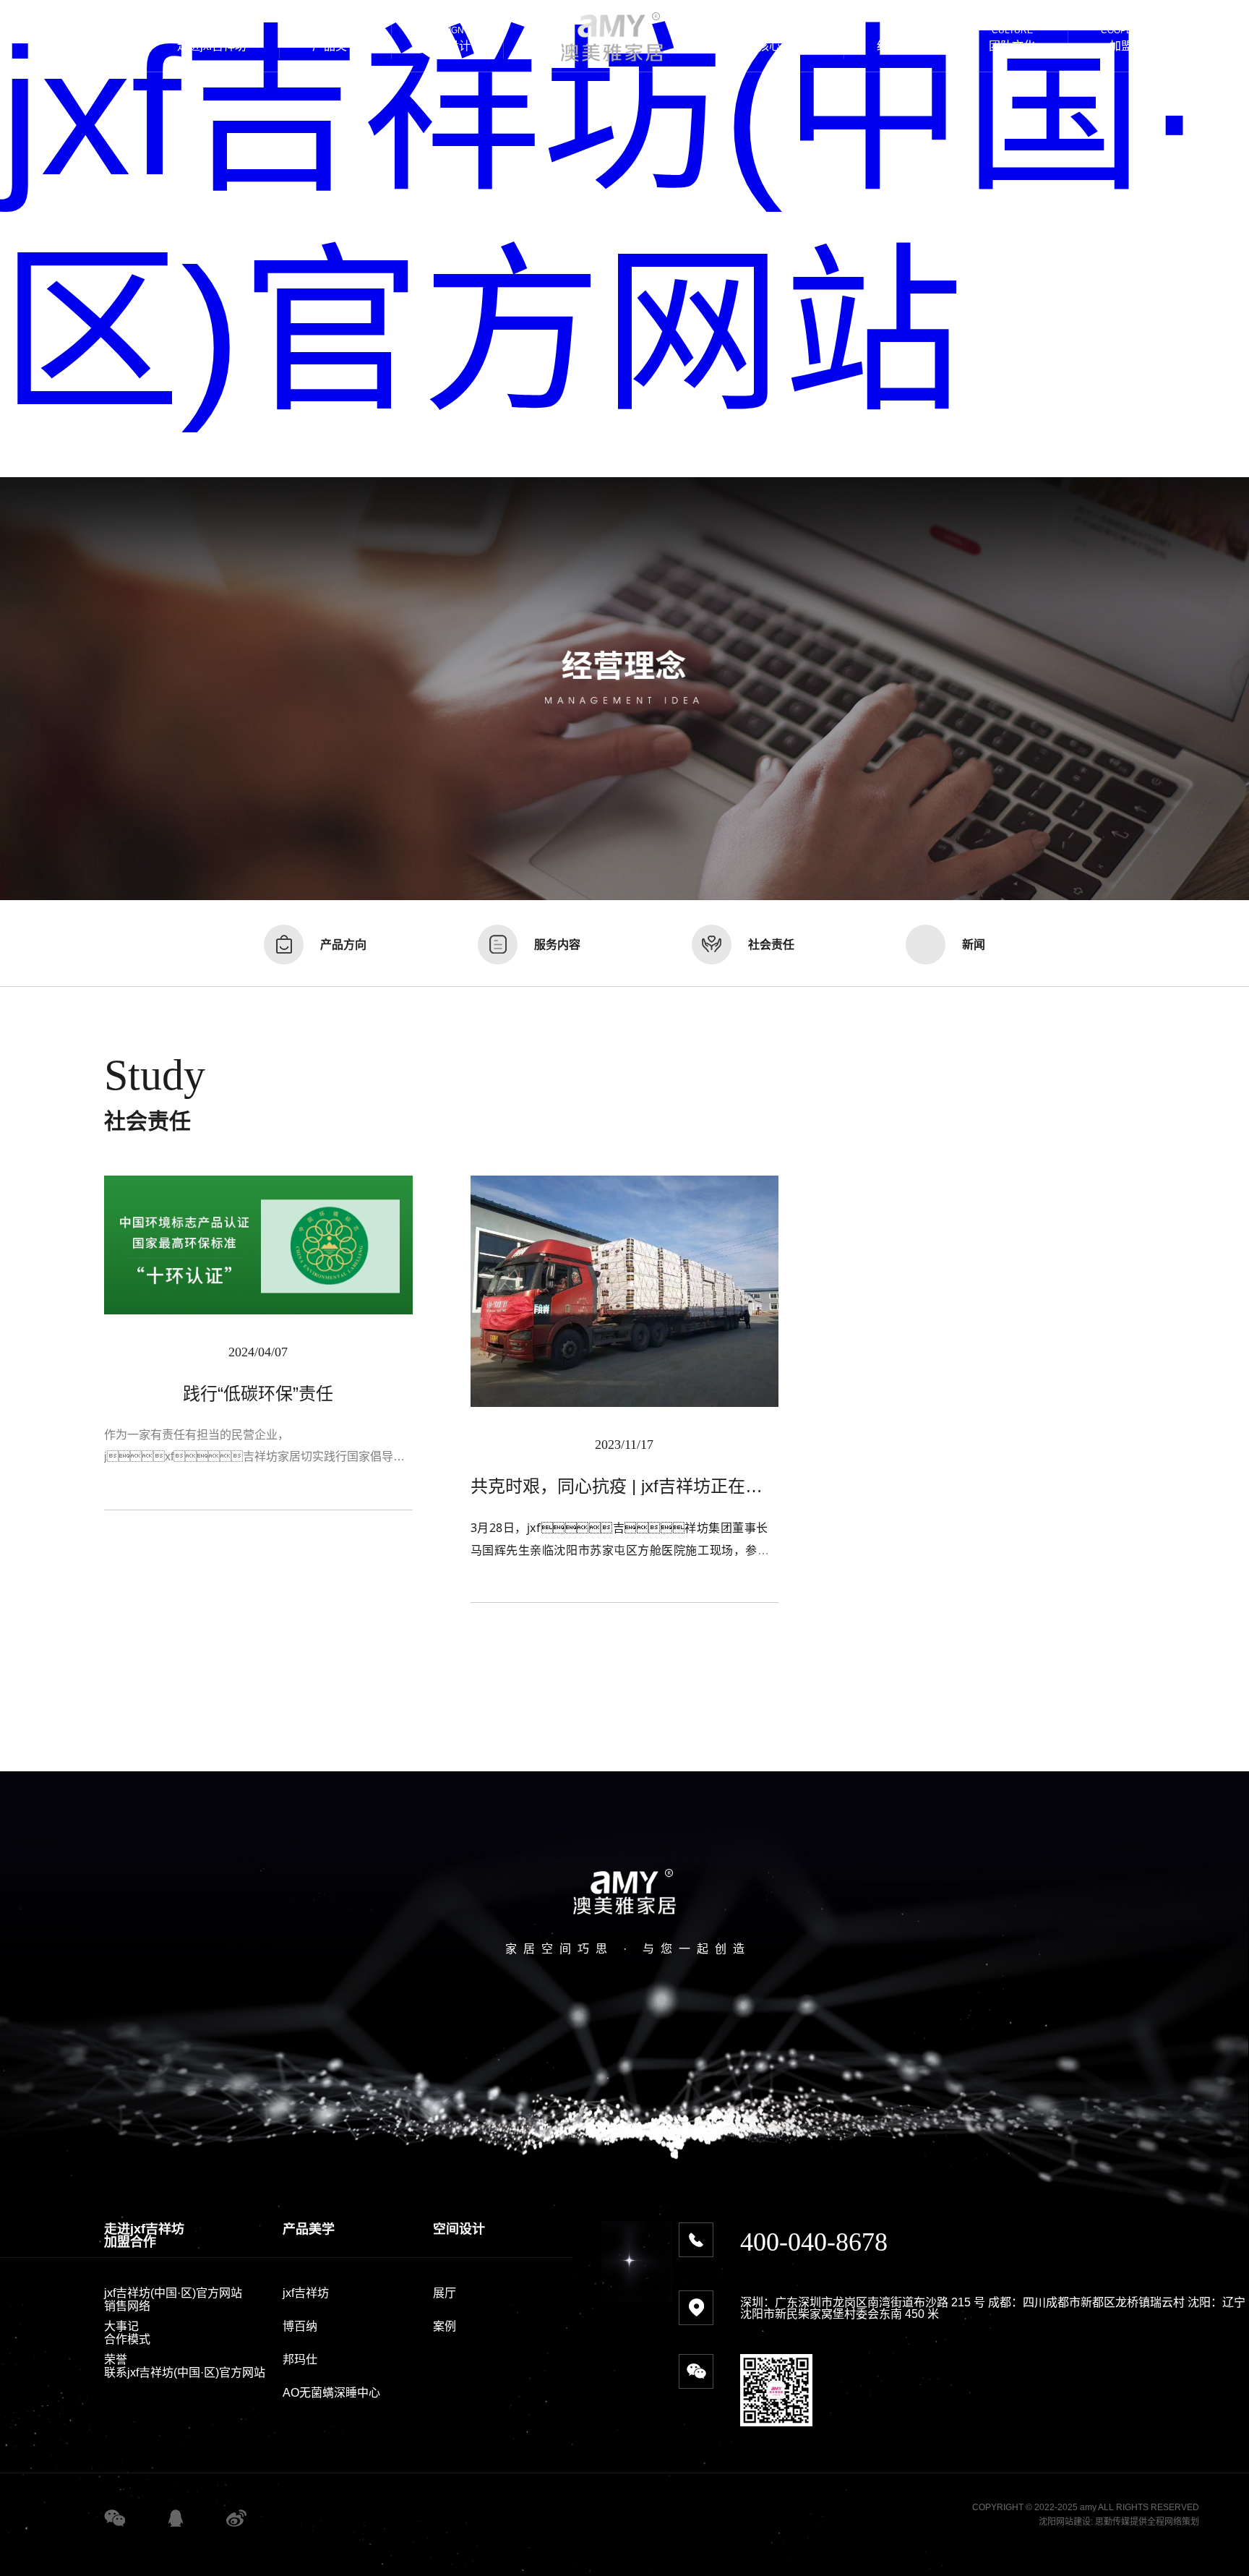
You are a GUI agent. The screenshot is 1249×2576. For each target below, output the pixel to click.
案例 (445, 2326)
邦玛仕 (300, 2359)
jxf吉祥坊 (306, 2293)
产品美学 (309, 2229)
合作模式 (127, 2339)
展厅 (445, 2293)
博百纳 (300, 2326)
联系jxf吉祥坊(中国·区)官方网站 (185, 2372)
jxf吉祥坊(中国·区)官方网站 (173, 2293)
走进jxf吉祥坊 (144, 2229)
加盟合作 (130, 2242)
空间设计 (459, 2229)
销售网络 (127, 2306)
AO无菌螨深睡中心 (331, 2393)
